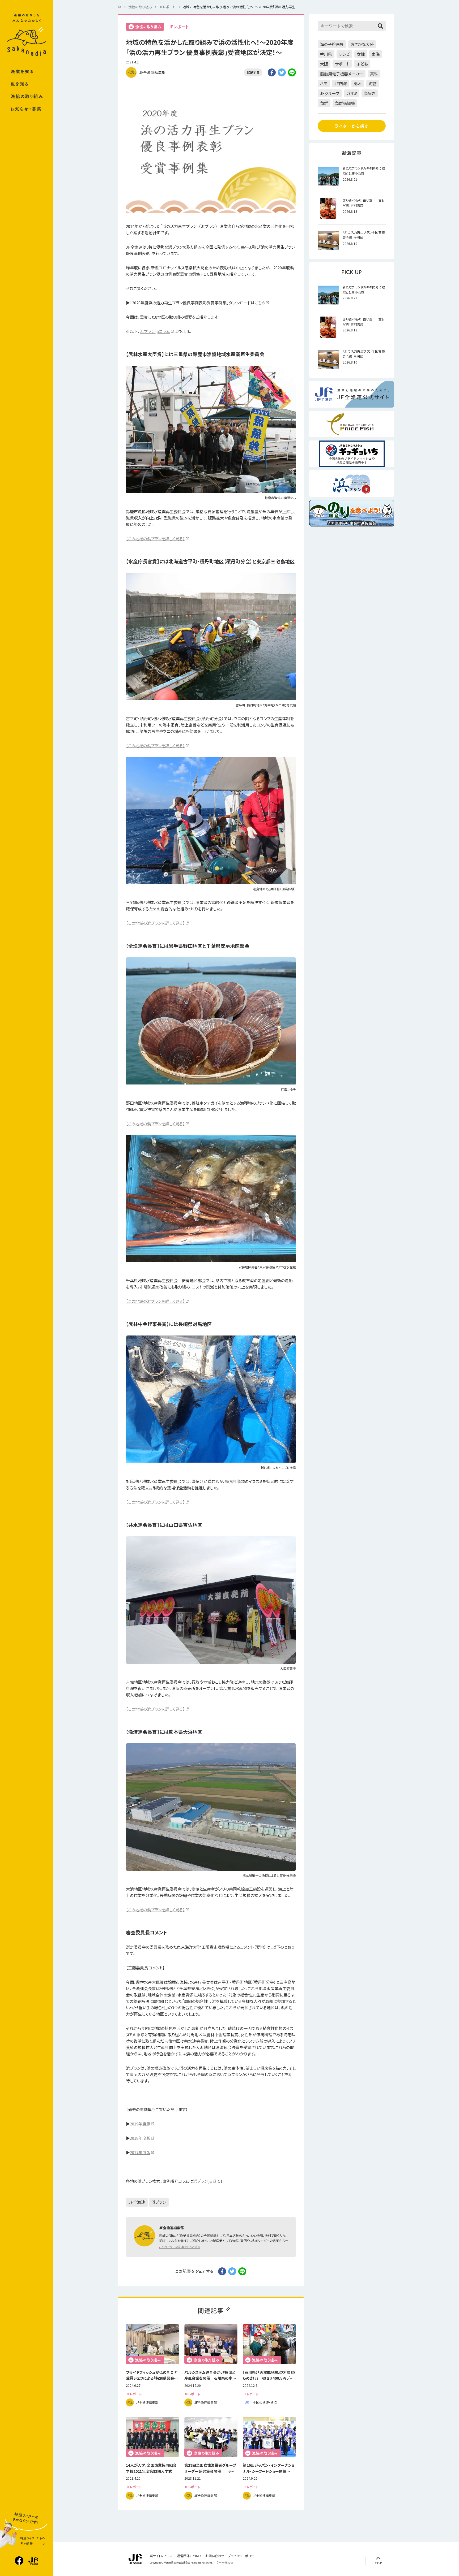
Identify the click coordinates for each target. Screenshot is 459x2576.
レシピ (344, 54)
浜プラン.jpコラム (155, 331)
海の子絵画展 (332, 44)
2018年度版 (140, 2138)
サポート (342, 64)
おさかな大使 (362, 44)
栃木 (358, 83)
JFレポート (179, 27)
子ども (362, 64)
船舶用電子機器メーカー (342, 74)
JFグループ (330, 93)
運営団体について (189, 2556)
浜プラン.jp (203, 2181)
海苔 (373, 83)
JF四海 (341, 83)
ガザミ (352, 93)
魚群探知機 (345, 103)
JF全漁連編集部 (152, 72)
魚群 (324, 103)
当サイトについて (161, 2556)
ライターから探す (352, 126)
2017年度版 (140, 2152)
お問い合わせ (215, 2556)
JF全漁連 (137, 2202)
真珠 (374, 74)
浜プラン (159, 2202)
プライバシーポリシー (243, 2556)
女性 (361, 54)
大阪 (324, 64)
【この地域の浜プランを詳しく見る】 (155, 539)
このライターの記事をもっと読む (180, 2247)
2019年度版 (140, 2124)
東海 (376, 54)
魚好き (370, 93)
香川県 (326, 54)
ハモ (324, 83)
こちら (260, 303)
